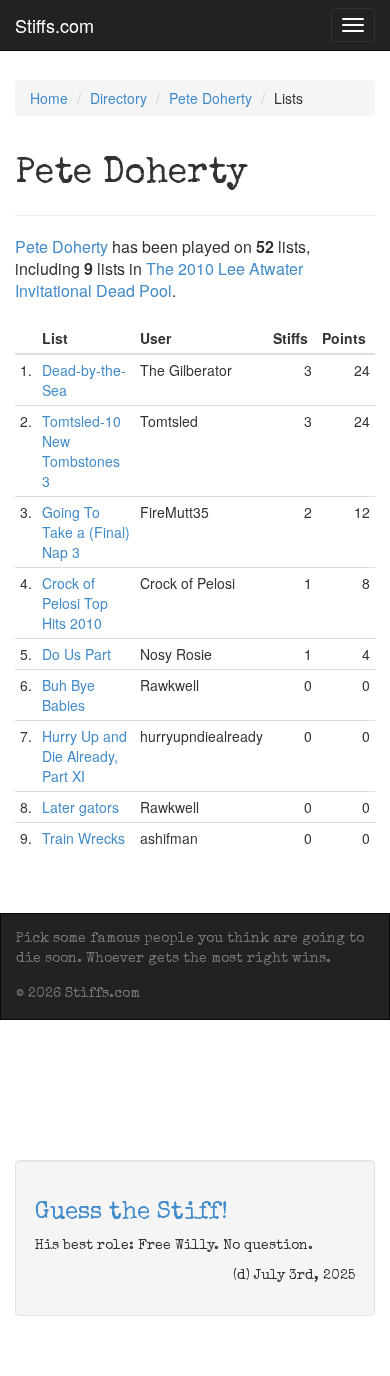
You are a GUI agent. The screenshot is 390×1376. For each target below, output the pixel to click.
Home (49, 98)
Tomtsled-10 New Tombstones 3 (81, 451)
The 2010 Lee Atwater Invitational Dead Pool (159, 279)
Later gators (80, 807)
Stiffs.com (54, 25)
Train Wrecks (83, 838)
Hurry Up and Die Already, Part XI (84, 756)
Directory (118, 98)
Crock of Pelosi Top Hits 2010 (75, 603)
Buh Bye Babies (68, 695)
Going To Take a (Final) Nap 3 (86, 532)
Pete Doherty (210, 98)
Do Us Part (76, 654)
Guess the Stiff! (131, 1213)
